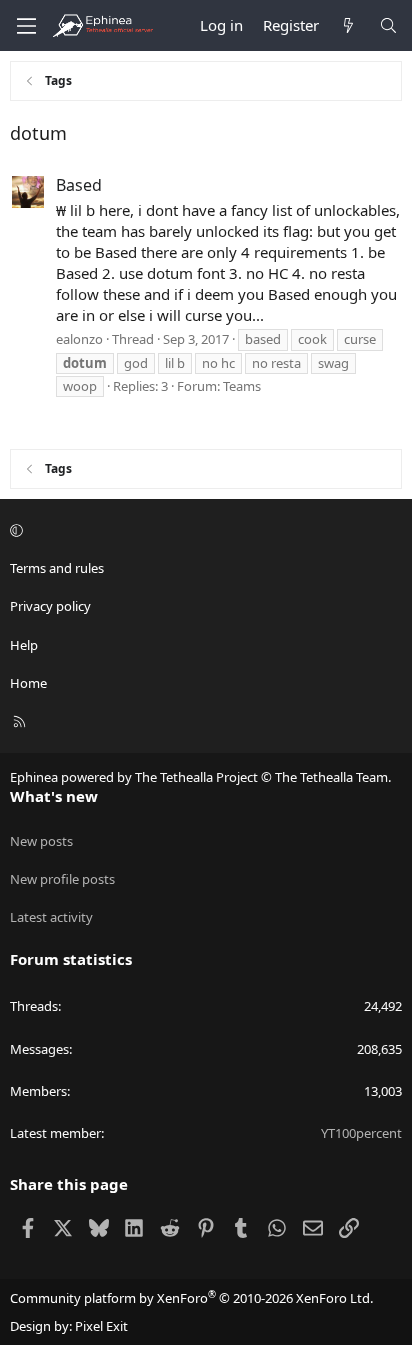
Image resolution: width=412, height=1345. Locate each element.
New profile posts (62, 879)
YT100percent (361, 1133)
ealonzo (79, 339)
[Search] (388, 25)
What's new (54, 796)
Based (79, 185)
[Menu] (26, 26)
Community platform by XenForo (191, 1298)
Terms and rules (57, 568)
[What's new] (348, 25)
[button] (203, 530)
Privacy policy (50, 606)
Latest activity (51, 917)
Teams (242, 386)
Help (24, 645)
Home (28, 683)
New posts (41, 841)
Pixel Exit (101, 1326)
